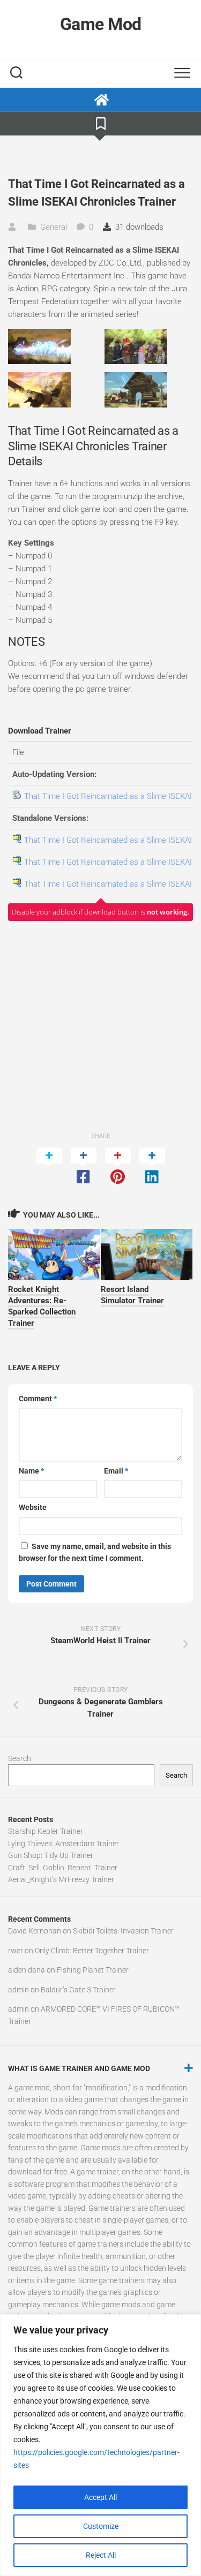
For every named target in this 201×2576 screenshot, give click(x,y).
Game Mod (101, 24)
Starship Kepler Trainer (46, 1831)
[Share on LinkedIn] (152, 1167)
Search (20, 1758)
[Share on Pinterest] (118, 1167)
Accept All (100, 2497)
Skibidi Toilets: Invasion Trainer (123, 1931)
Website (33, 1507)
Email (116, 1471)
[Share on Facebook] (84, 1167)
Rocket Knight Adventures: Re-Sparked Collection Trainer (42, 1306)
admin (18, 1990)
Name (31, 1471)
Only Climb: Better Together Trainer (92, 1951)
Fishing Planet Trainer (93, 1970)
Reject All (101, 2555)
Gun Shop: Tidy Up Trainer (51, 1855)
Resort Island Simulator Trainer (132, 1295)
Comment (38, 1399)
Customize (101, 2526)
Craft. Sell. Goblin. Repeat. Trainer (63, 1868)
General (54, 227)
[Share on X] (49, 1167)
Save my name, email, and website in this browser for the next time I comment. (95, 1553)
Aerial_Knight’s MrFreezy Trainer (61, 1879)
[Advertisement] (100, 1026)
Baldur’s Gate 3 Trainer (78, 1990)
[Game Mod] (100, 100)
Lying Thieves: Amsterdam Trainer (64, 1844)
